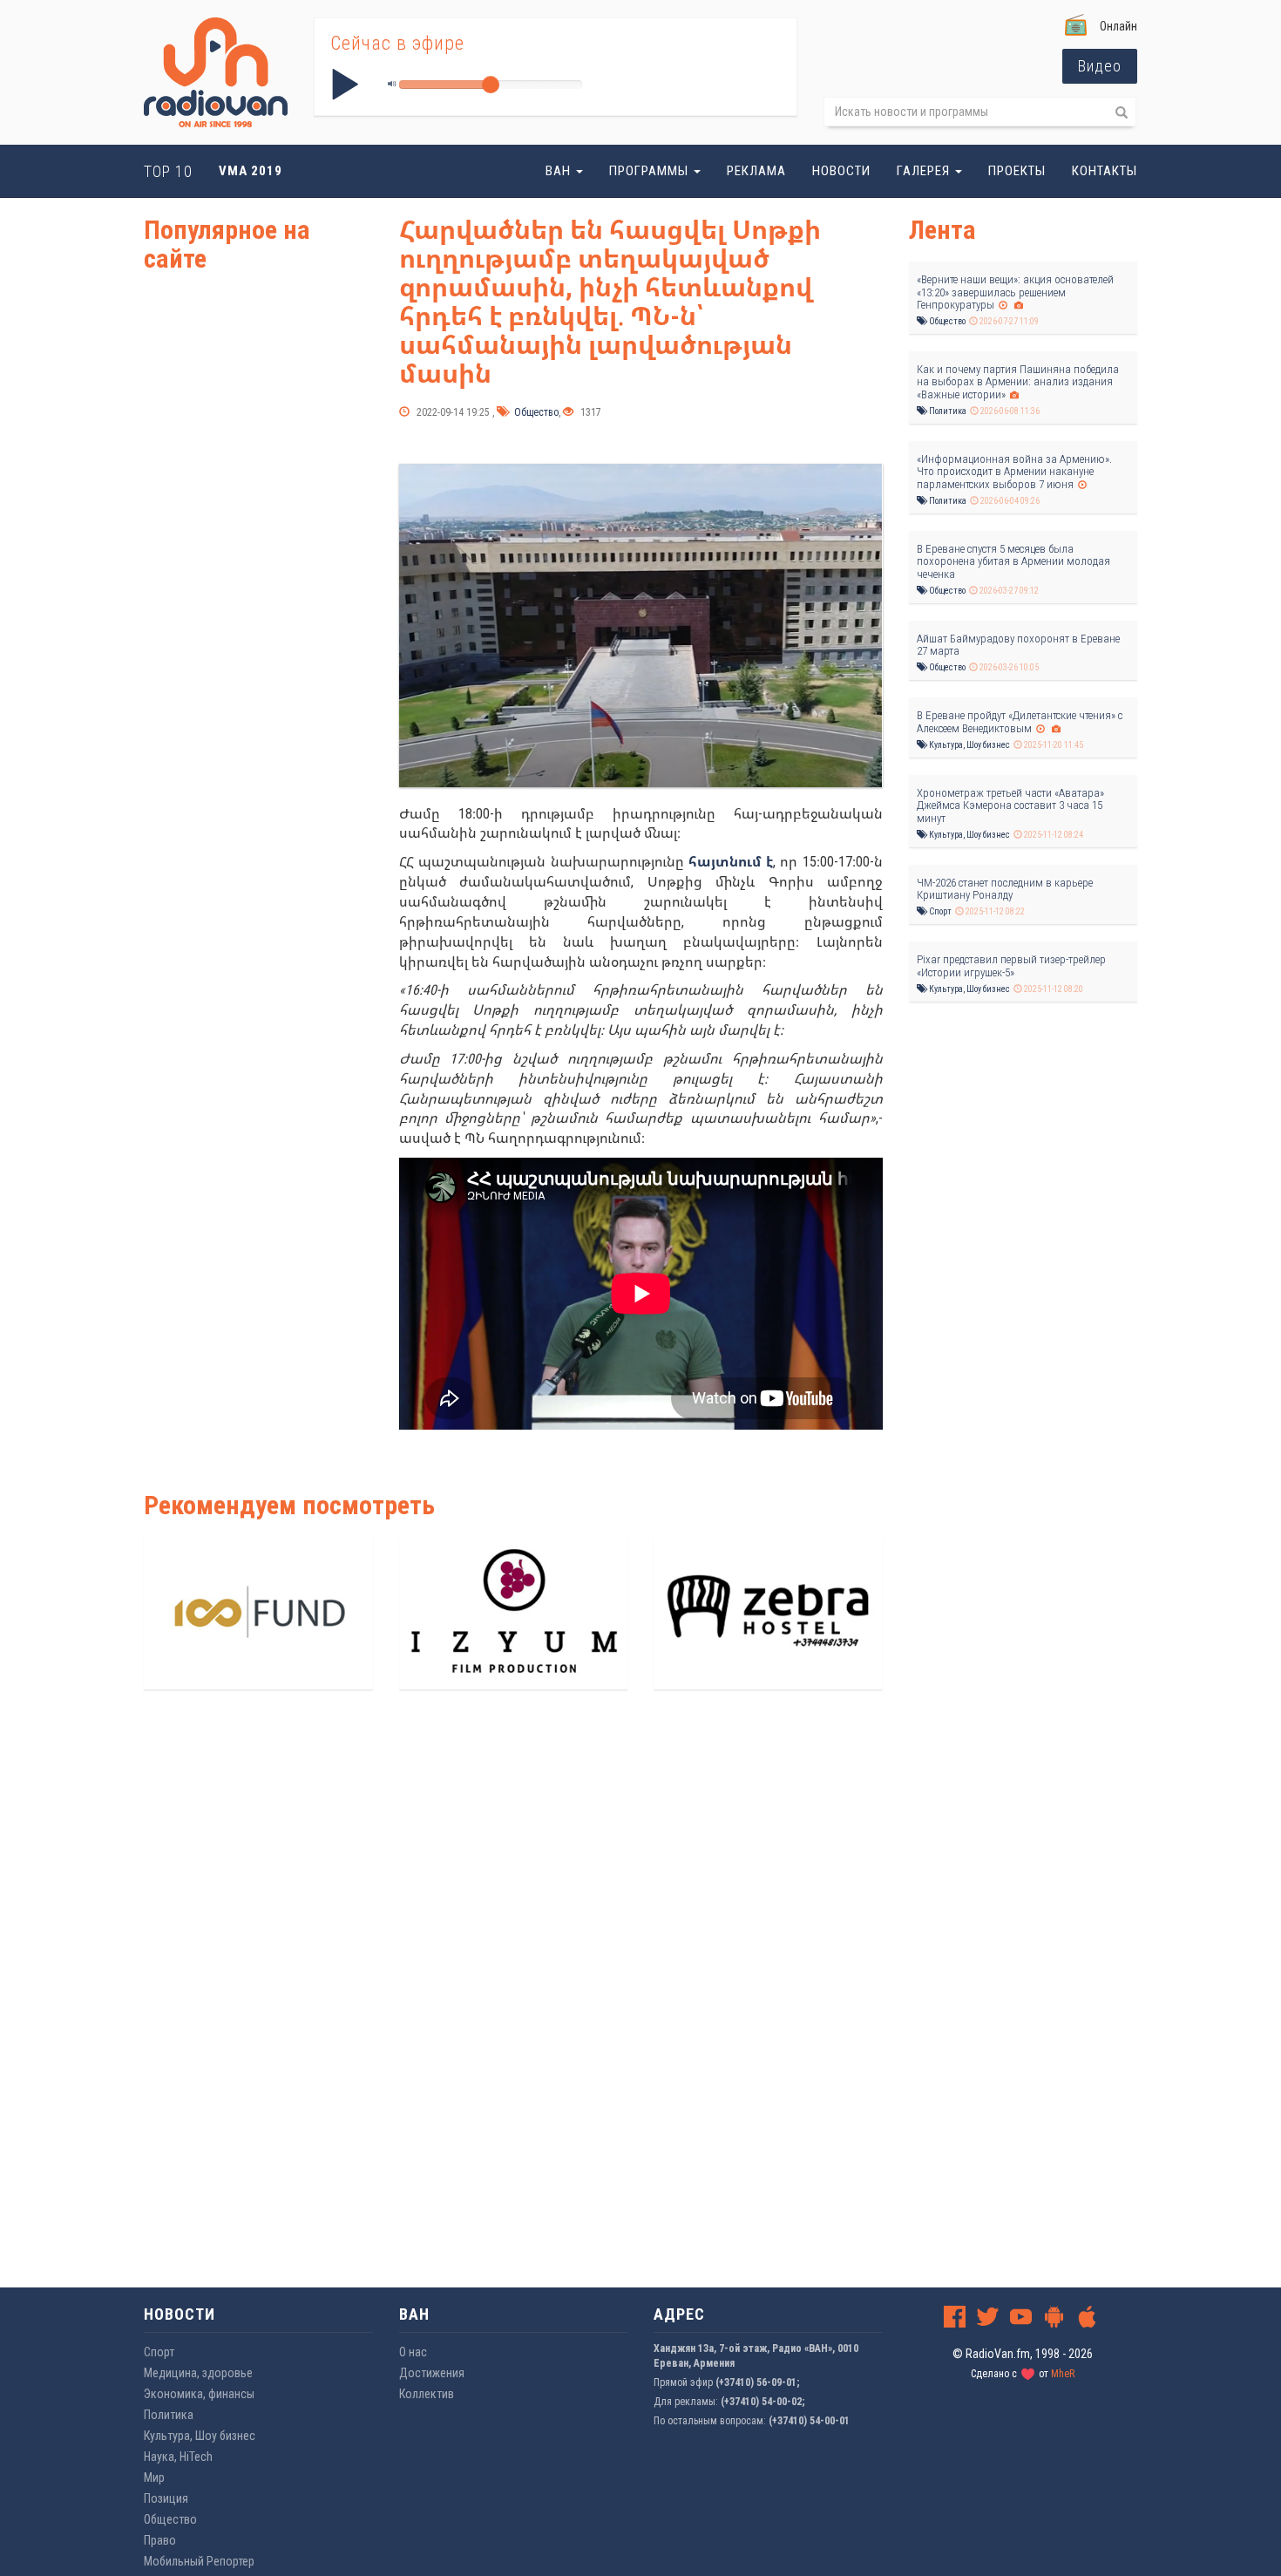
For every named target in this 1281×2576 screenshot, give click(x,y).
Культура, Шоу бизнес (969, 745)
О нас (413, 2352)
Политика (947, 411)
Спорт (939, 911)
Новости (841, 171)
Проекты (1017, 171)
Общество (535, 412)
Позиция (166, 2498)
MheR (1063, 2374)
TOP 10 (168, 171)
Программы (651, 171)
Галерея (925, 171)
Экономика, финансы (199, 2394)
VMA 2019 (251, 171)
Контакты (1105, 171)
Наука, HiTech (178, 2457)
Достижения (432, 2373)
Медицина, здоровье (198, 2373)
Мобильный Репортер (199, 2561)
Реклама (756, 171)
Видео (1100, 66)
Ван (560, 171)
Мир (154, 2477)
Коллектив (427, 2394)
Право (160, 2540)
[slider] (491, 85)
